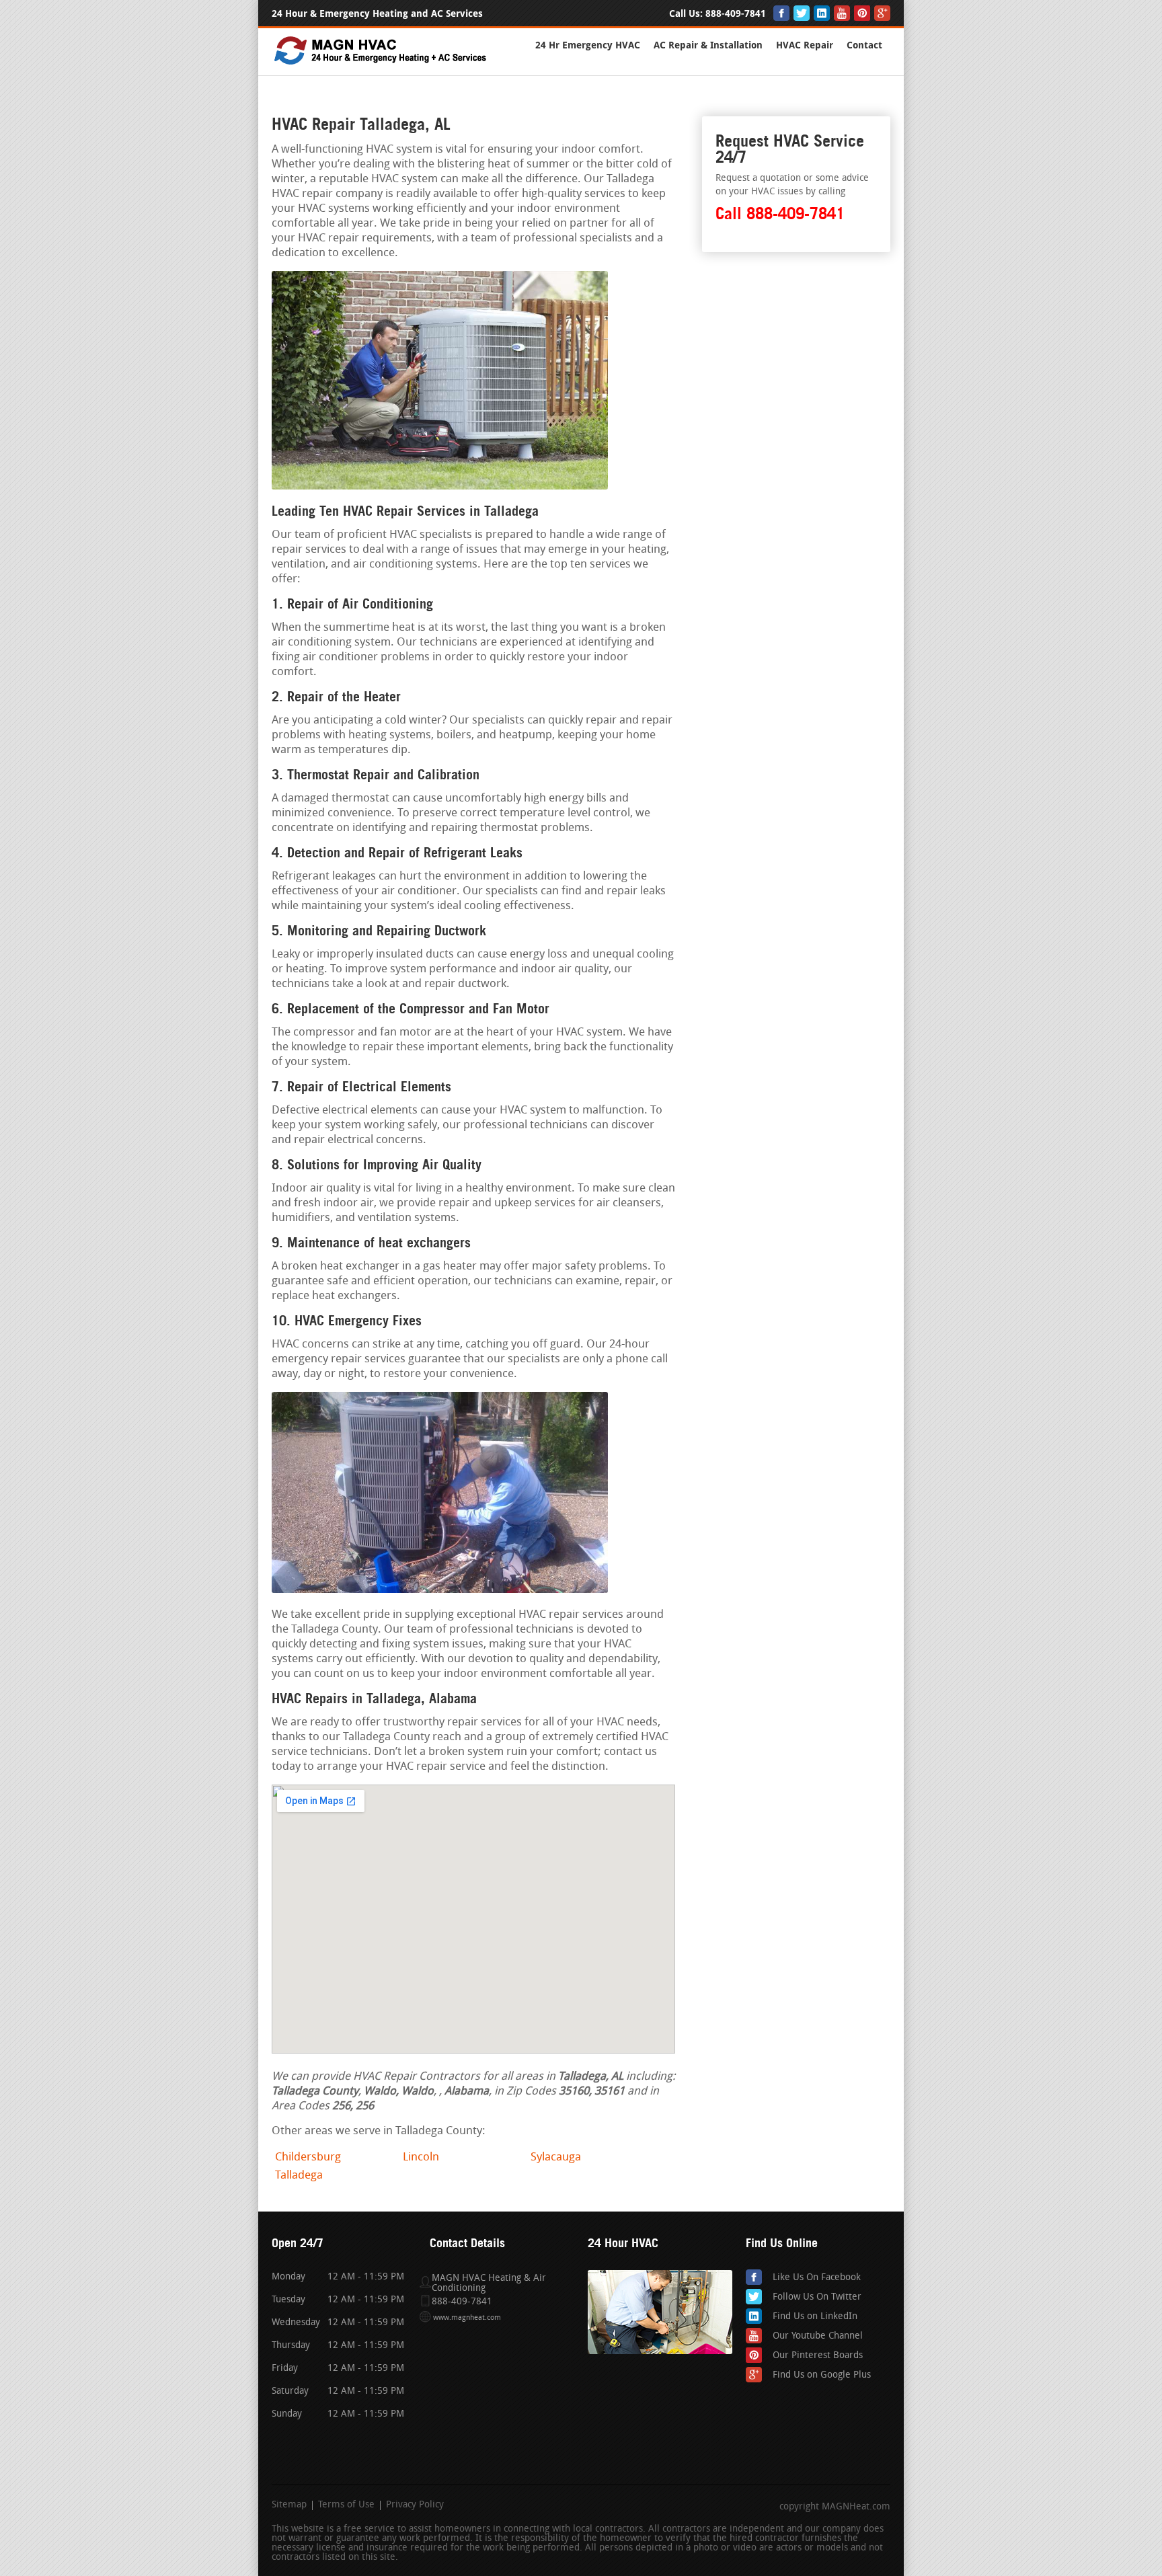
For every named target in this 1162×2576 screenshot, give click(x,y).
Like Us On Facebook (817, 2278)
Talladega (299, 2176)
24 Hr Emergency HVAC (588, 45)
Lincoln (421, 2157)
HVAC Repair (805, 45)
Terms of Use (346, 2505)
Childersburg (308, 2157)
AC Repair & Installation (708, 45)
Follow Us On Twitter (817, 2297)
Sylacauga (556, 2157)
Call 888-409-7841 (780, 213)
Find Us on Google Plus (822, 2375)
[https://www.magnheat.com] (381, 64)
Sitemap (289, 2505)
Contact (864, 45)
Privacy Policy (415, 2505)
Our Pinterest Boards (818, 2356)
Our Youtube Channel (818, 2336)
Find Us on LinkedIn (815, 2317)
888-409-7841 (736, 14)
